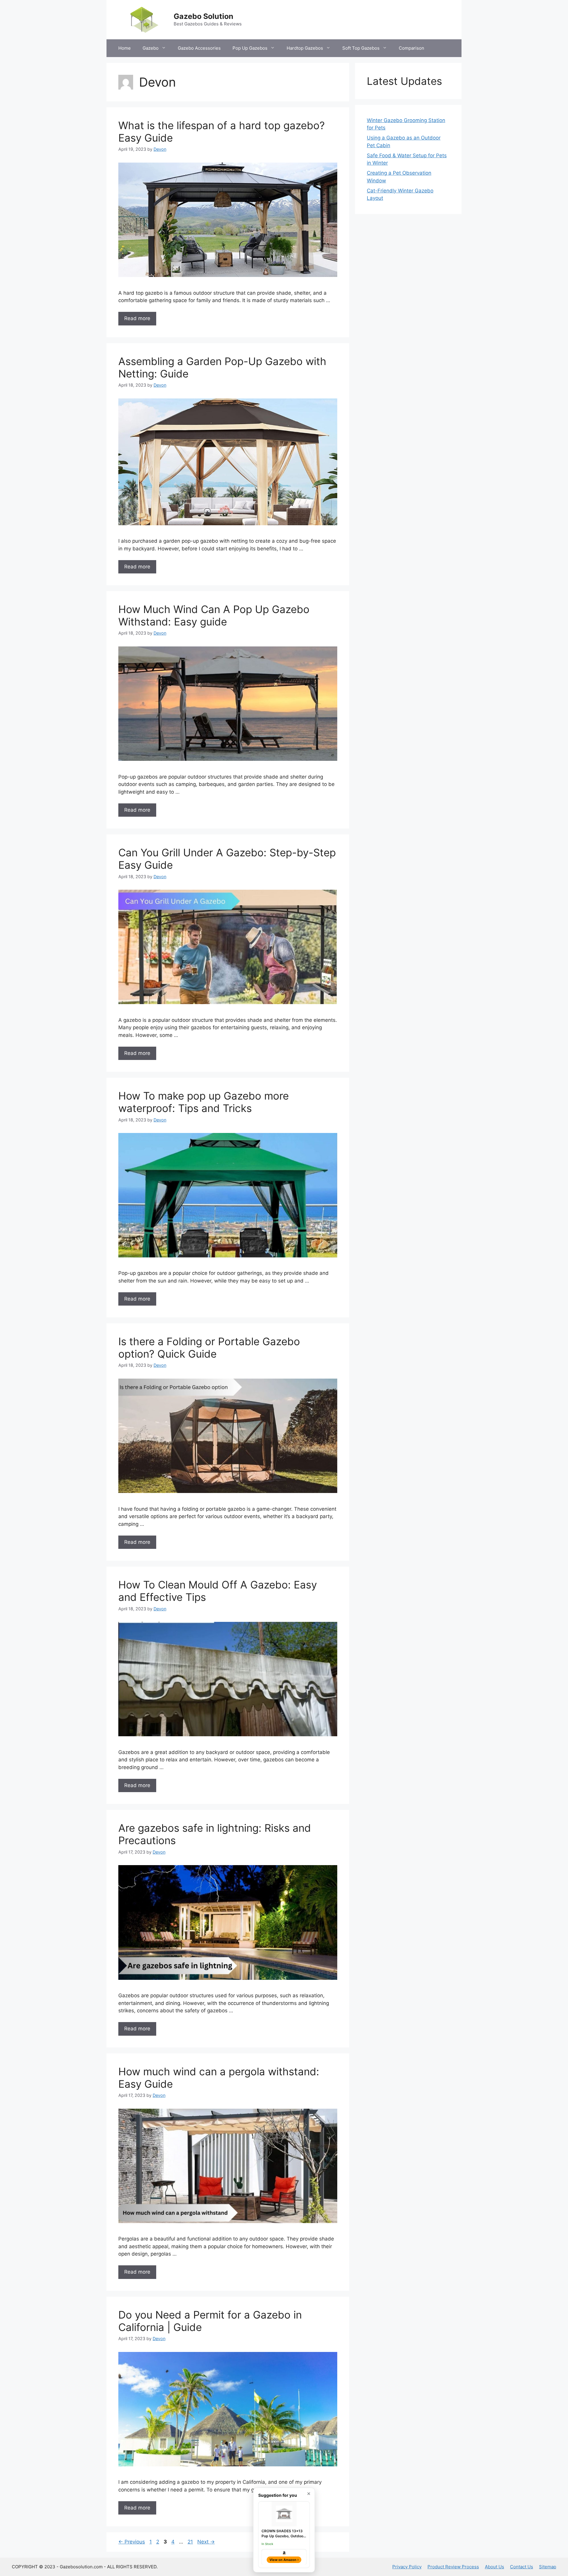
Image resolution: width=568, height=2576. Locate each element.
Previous (132, 2542)
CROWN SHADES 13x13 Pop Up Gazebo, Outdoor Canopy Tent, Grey (283, 2534)
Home (125, 48)
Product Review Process (453, 2567)
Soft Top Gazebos (361, 48)
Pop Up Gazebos (250, 48)
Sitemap (548, 2567)
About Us (494, 2567)
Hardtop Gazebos (305, 48)
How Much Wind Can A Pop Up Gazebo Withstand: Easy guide (214, 615)
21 (191, 2542)
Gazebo (151, 48)
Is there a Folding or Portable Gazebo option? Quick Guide (209, 1348)
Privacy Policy (407, 2567)
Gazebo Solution (204, 16)
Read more (137, 318)
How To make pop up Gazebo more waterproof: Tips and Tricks (204, 1102)
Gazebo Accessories (199, 48)
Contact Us (522, 2567)
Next (206, 2542)
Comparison (412, 48)
